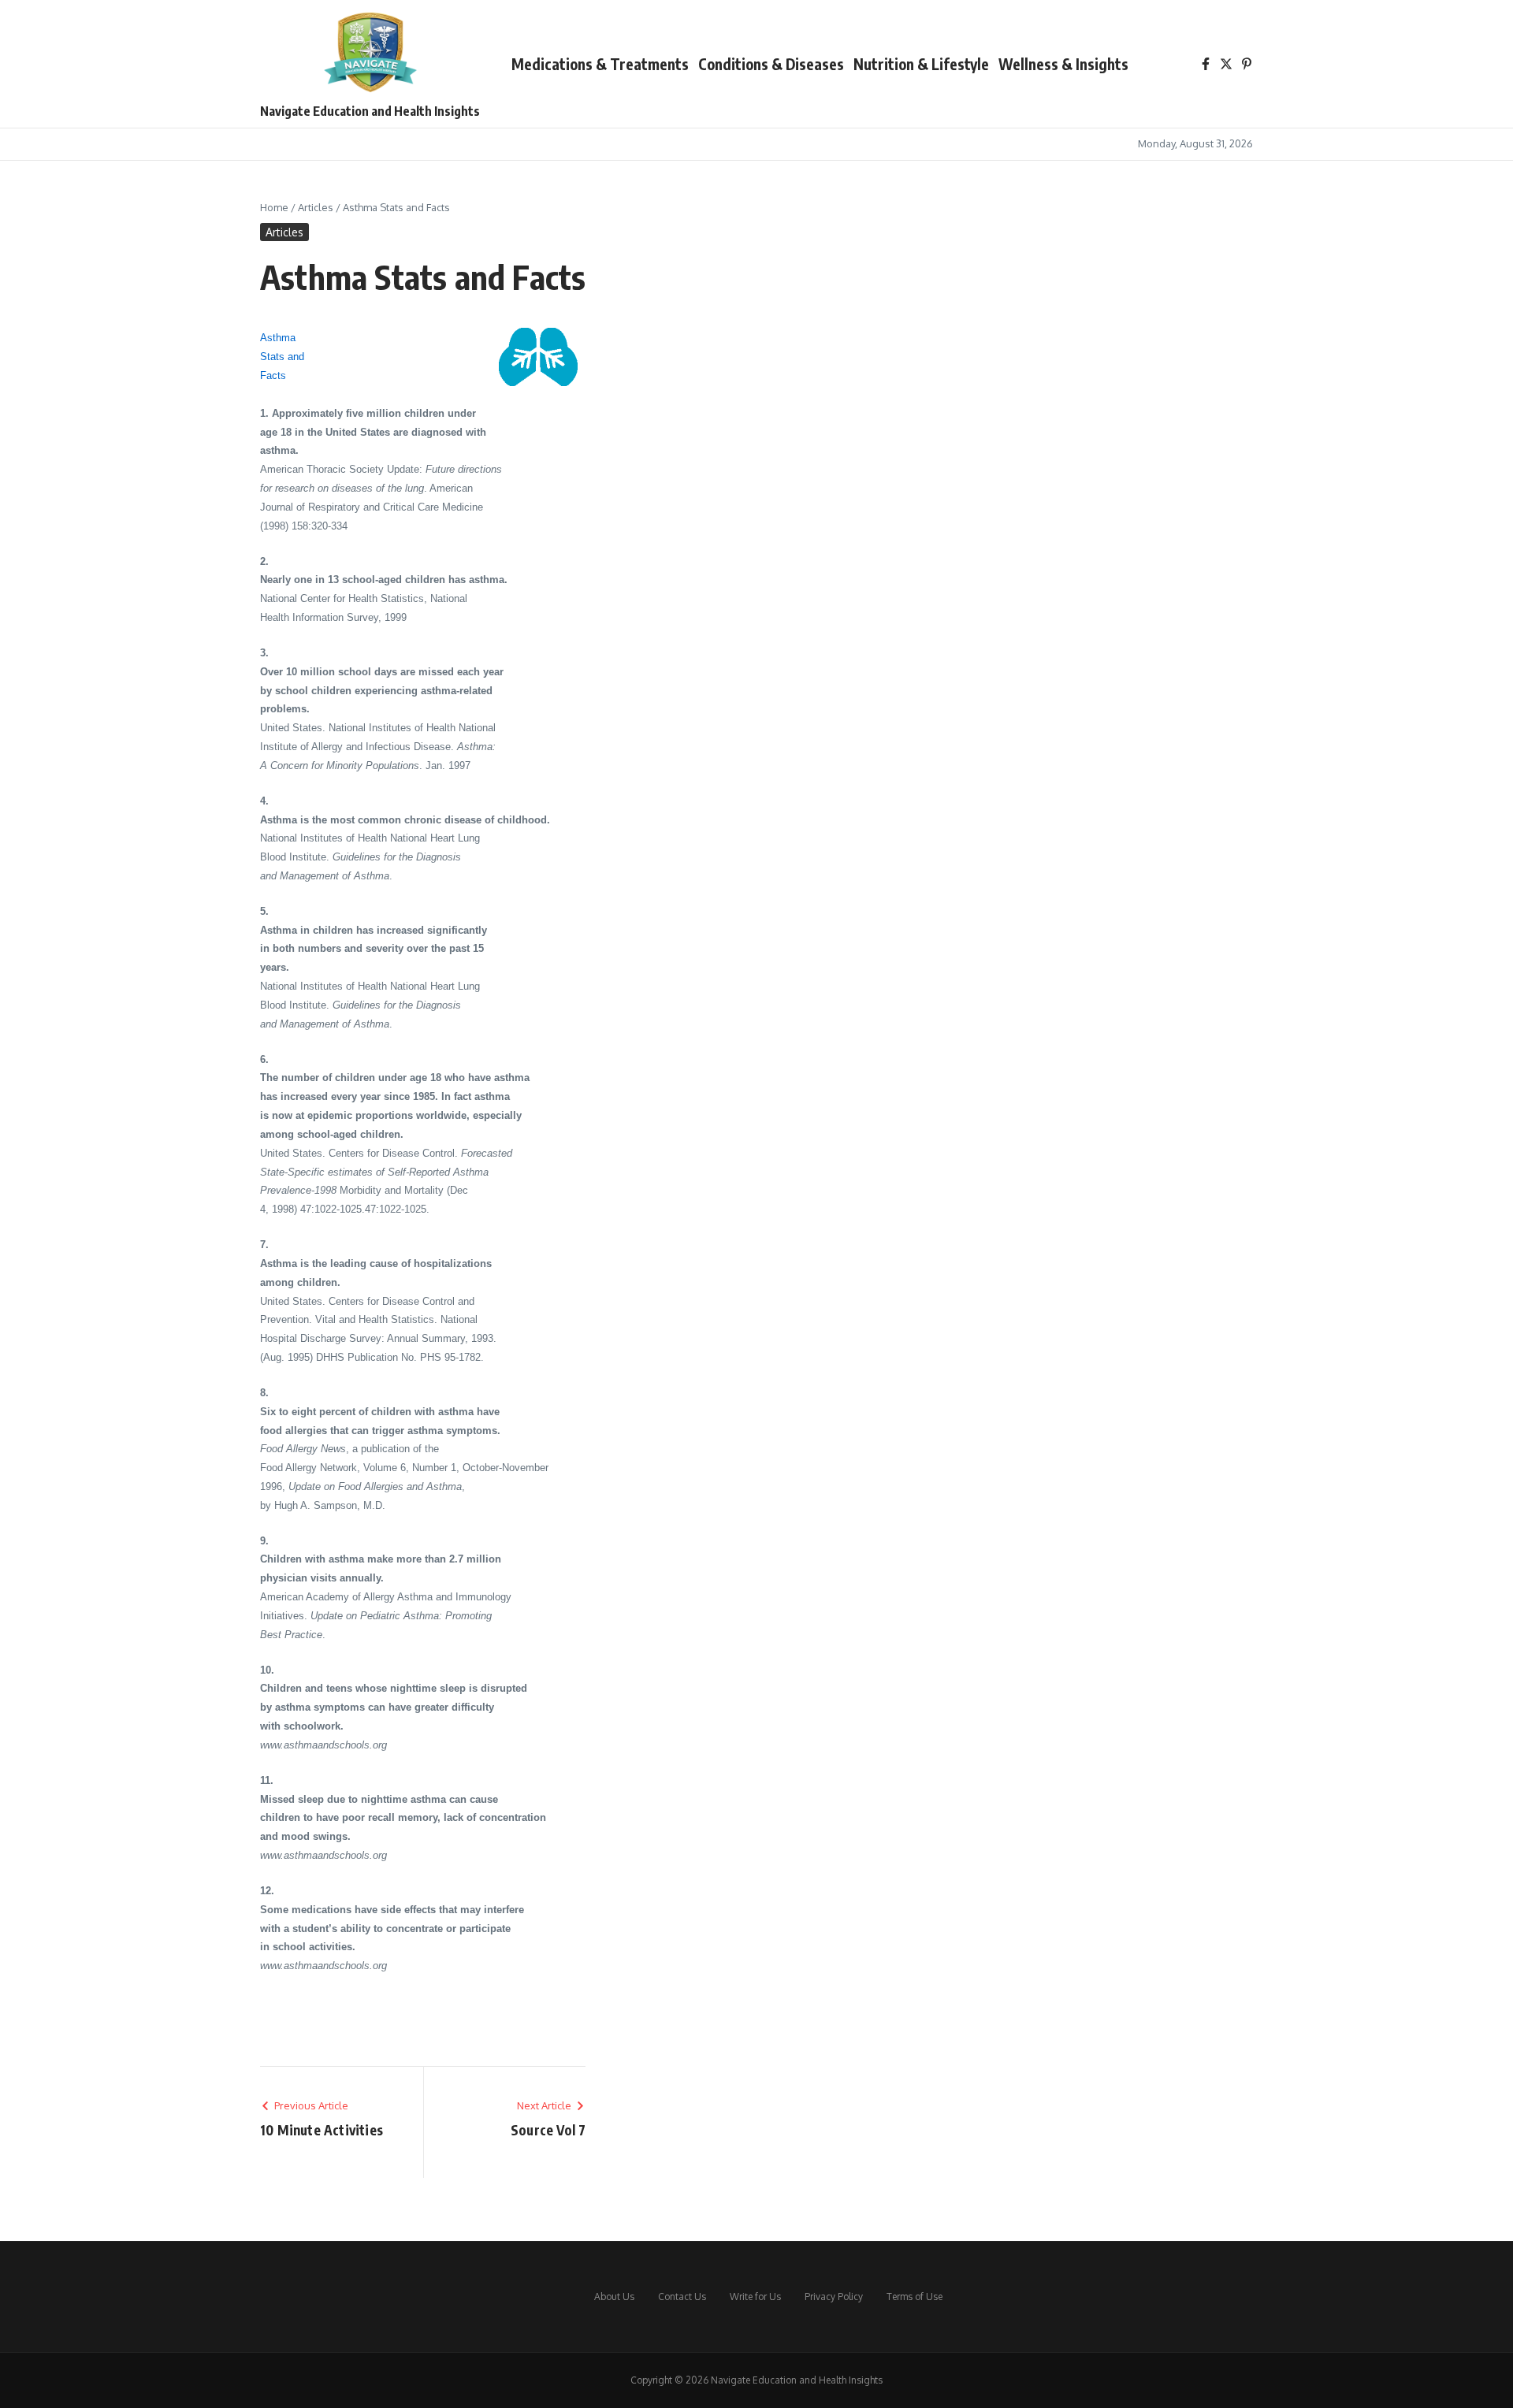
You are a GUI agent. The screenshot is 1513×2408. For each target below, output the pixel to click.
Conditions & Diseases (771, 64)
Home (274, 207)
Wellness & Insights (1063, 64)
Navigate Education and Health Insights (370, 111)
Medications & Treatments (600, 64)
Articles (316, 207)
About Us (614, 2297)
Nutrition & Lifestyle (921, 64)
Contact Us (682, 2297)
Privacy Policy (834, 2297)
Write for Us (755, 2297)
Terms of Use (914, 2297)
